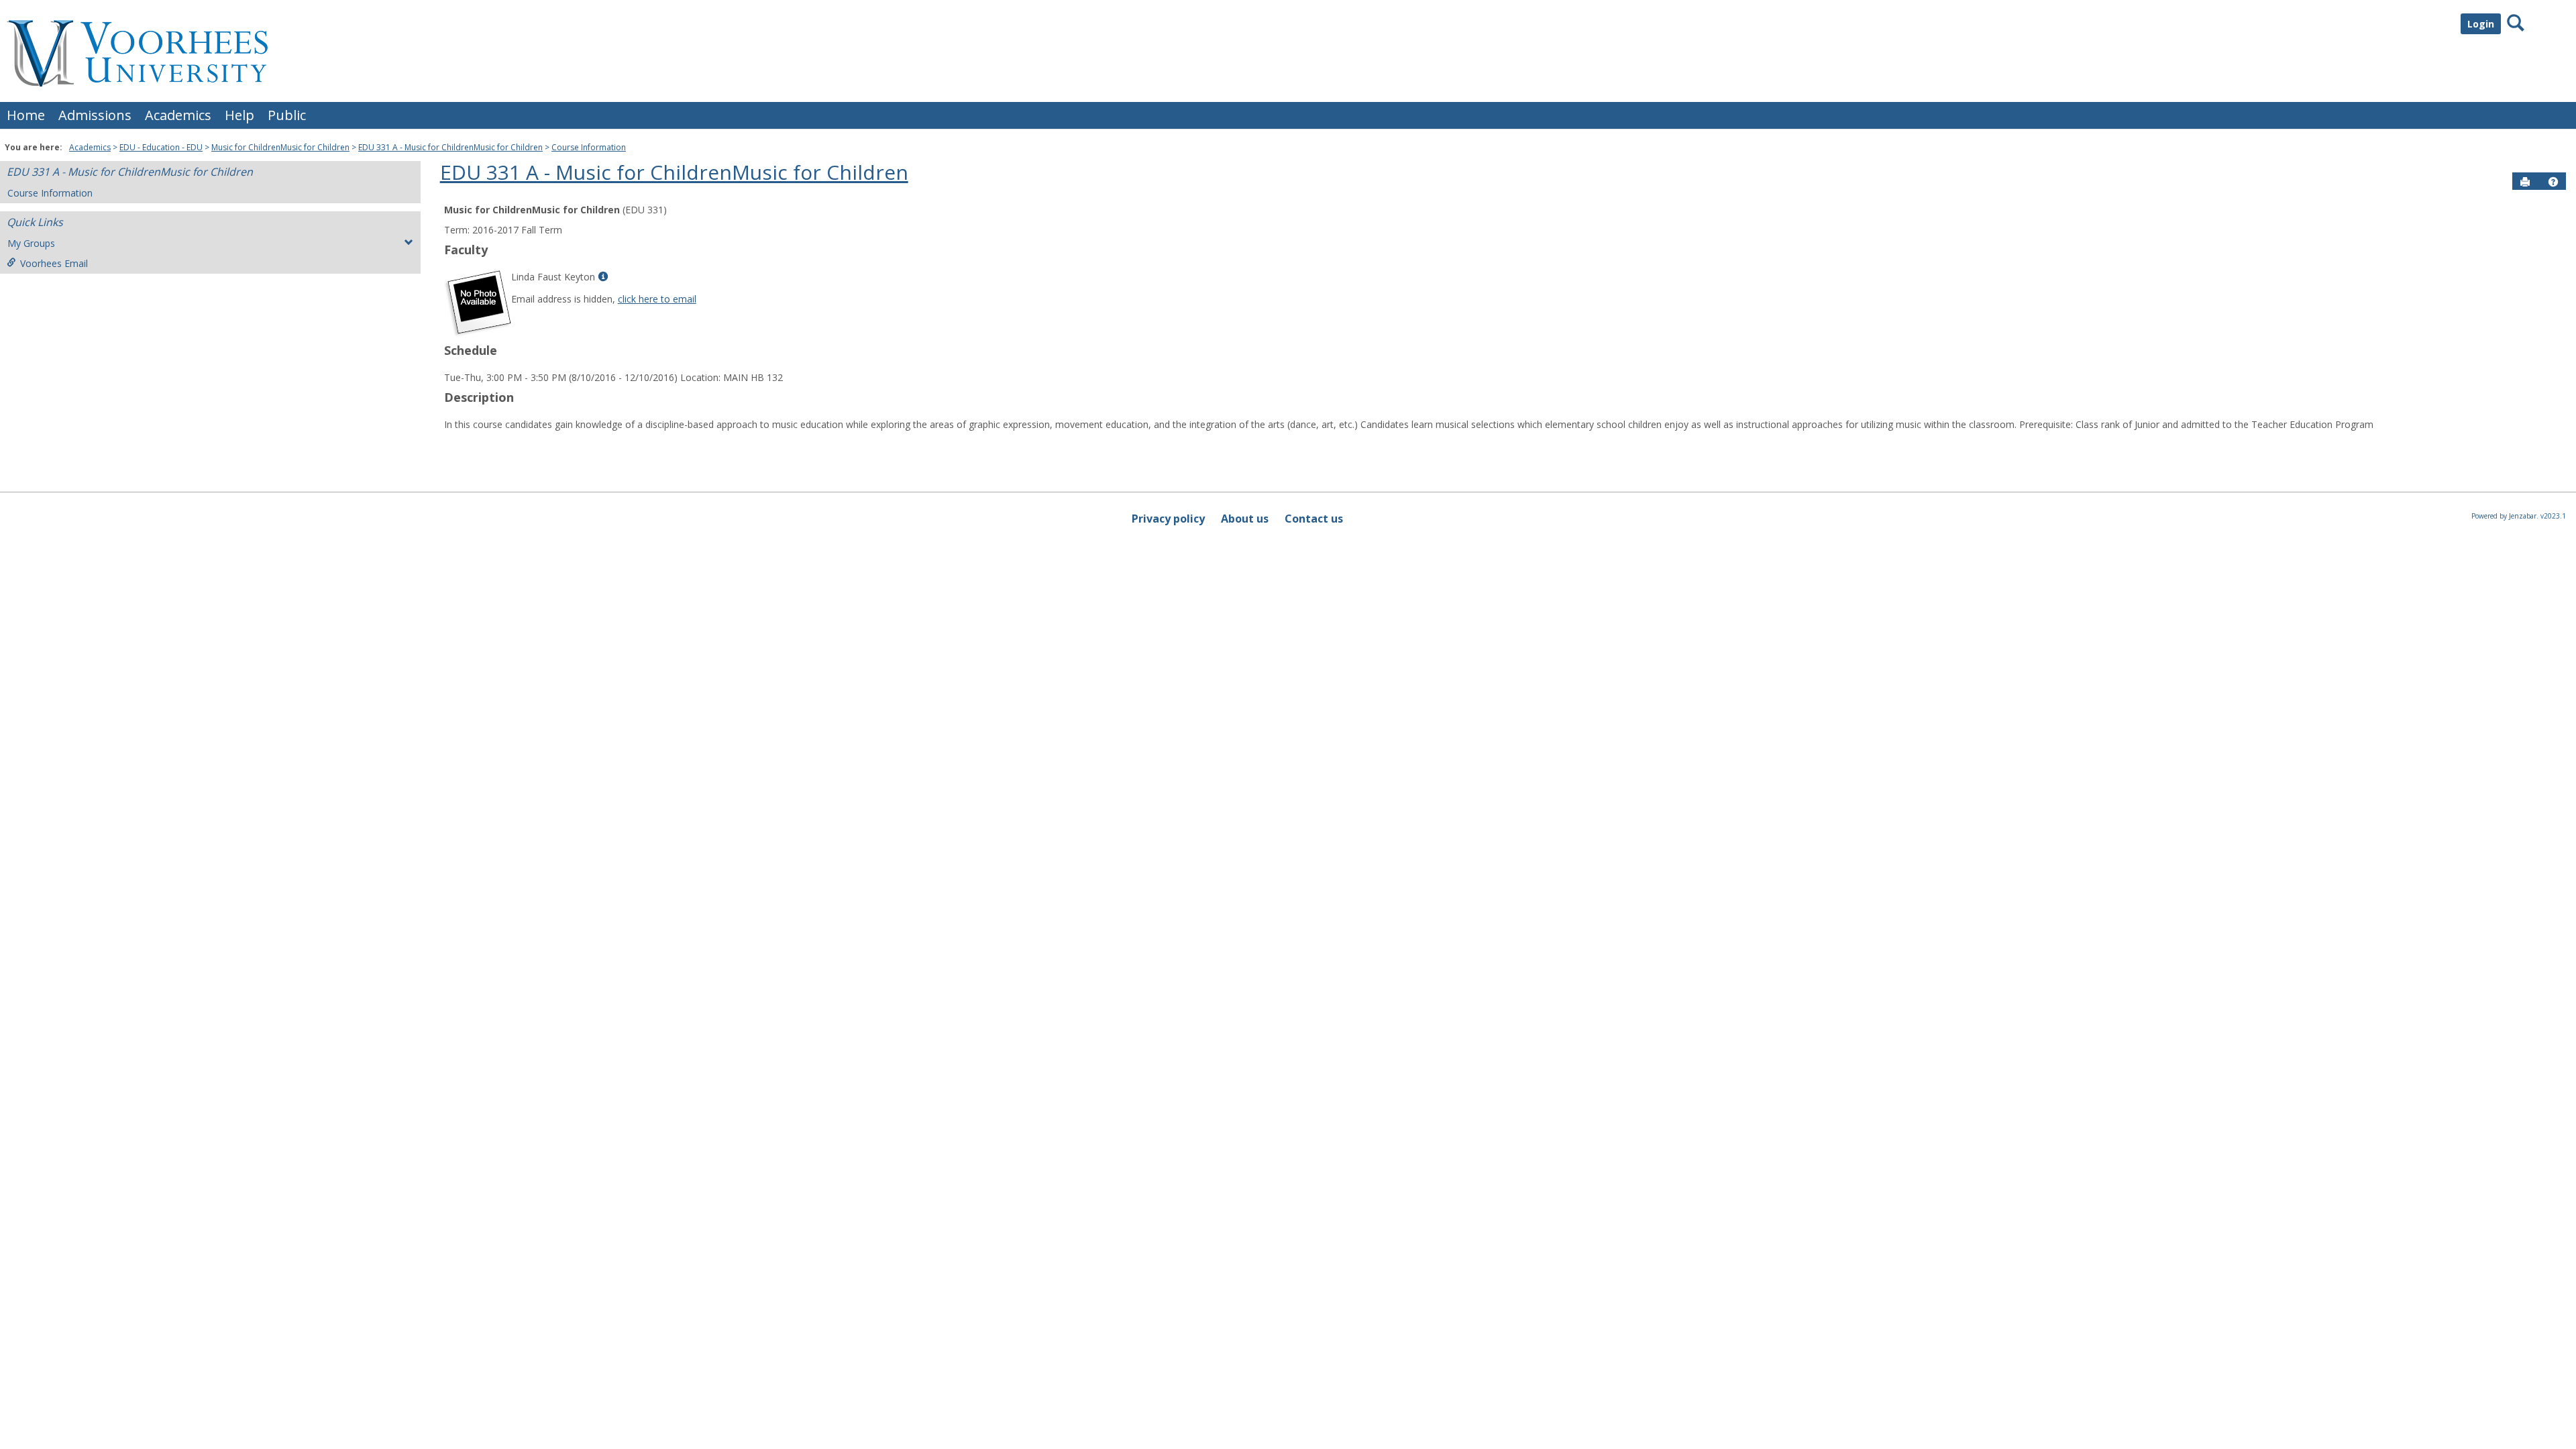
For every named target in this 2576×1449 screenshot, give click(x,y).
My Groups (31, 243)
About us (1245, 519)
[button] (2553, 182)
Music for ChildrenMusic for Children (280, 147)
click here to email (657, 299)
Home (26, 115)
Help (239, 115)
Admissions (95, 115)
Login (2481, 24)
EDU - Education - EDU (161, 147)
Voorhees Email (54, 263)
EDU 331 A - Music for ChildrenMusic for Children (450, 147)
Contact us (1314, 519)
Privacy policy (1168, 519)
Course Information (589, 147)
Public (287, 115)
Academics (178, 115)
